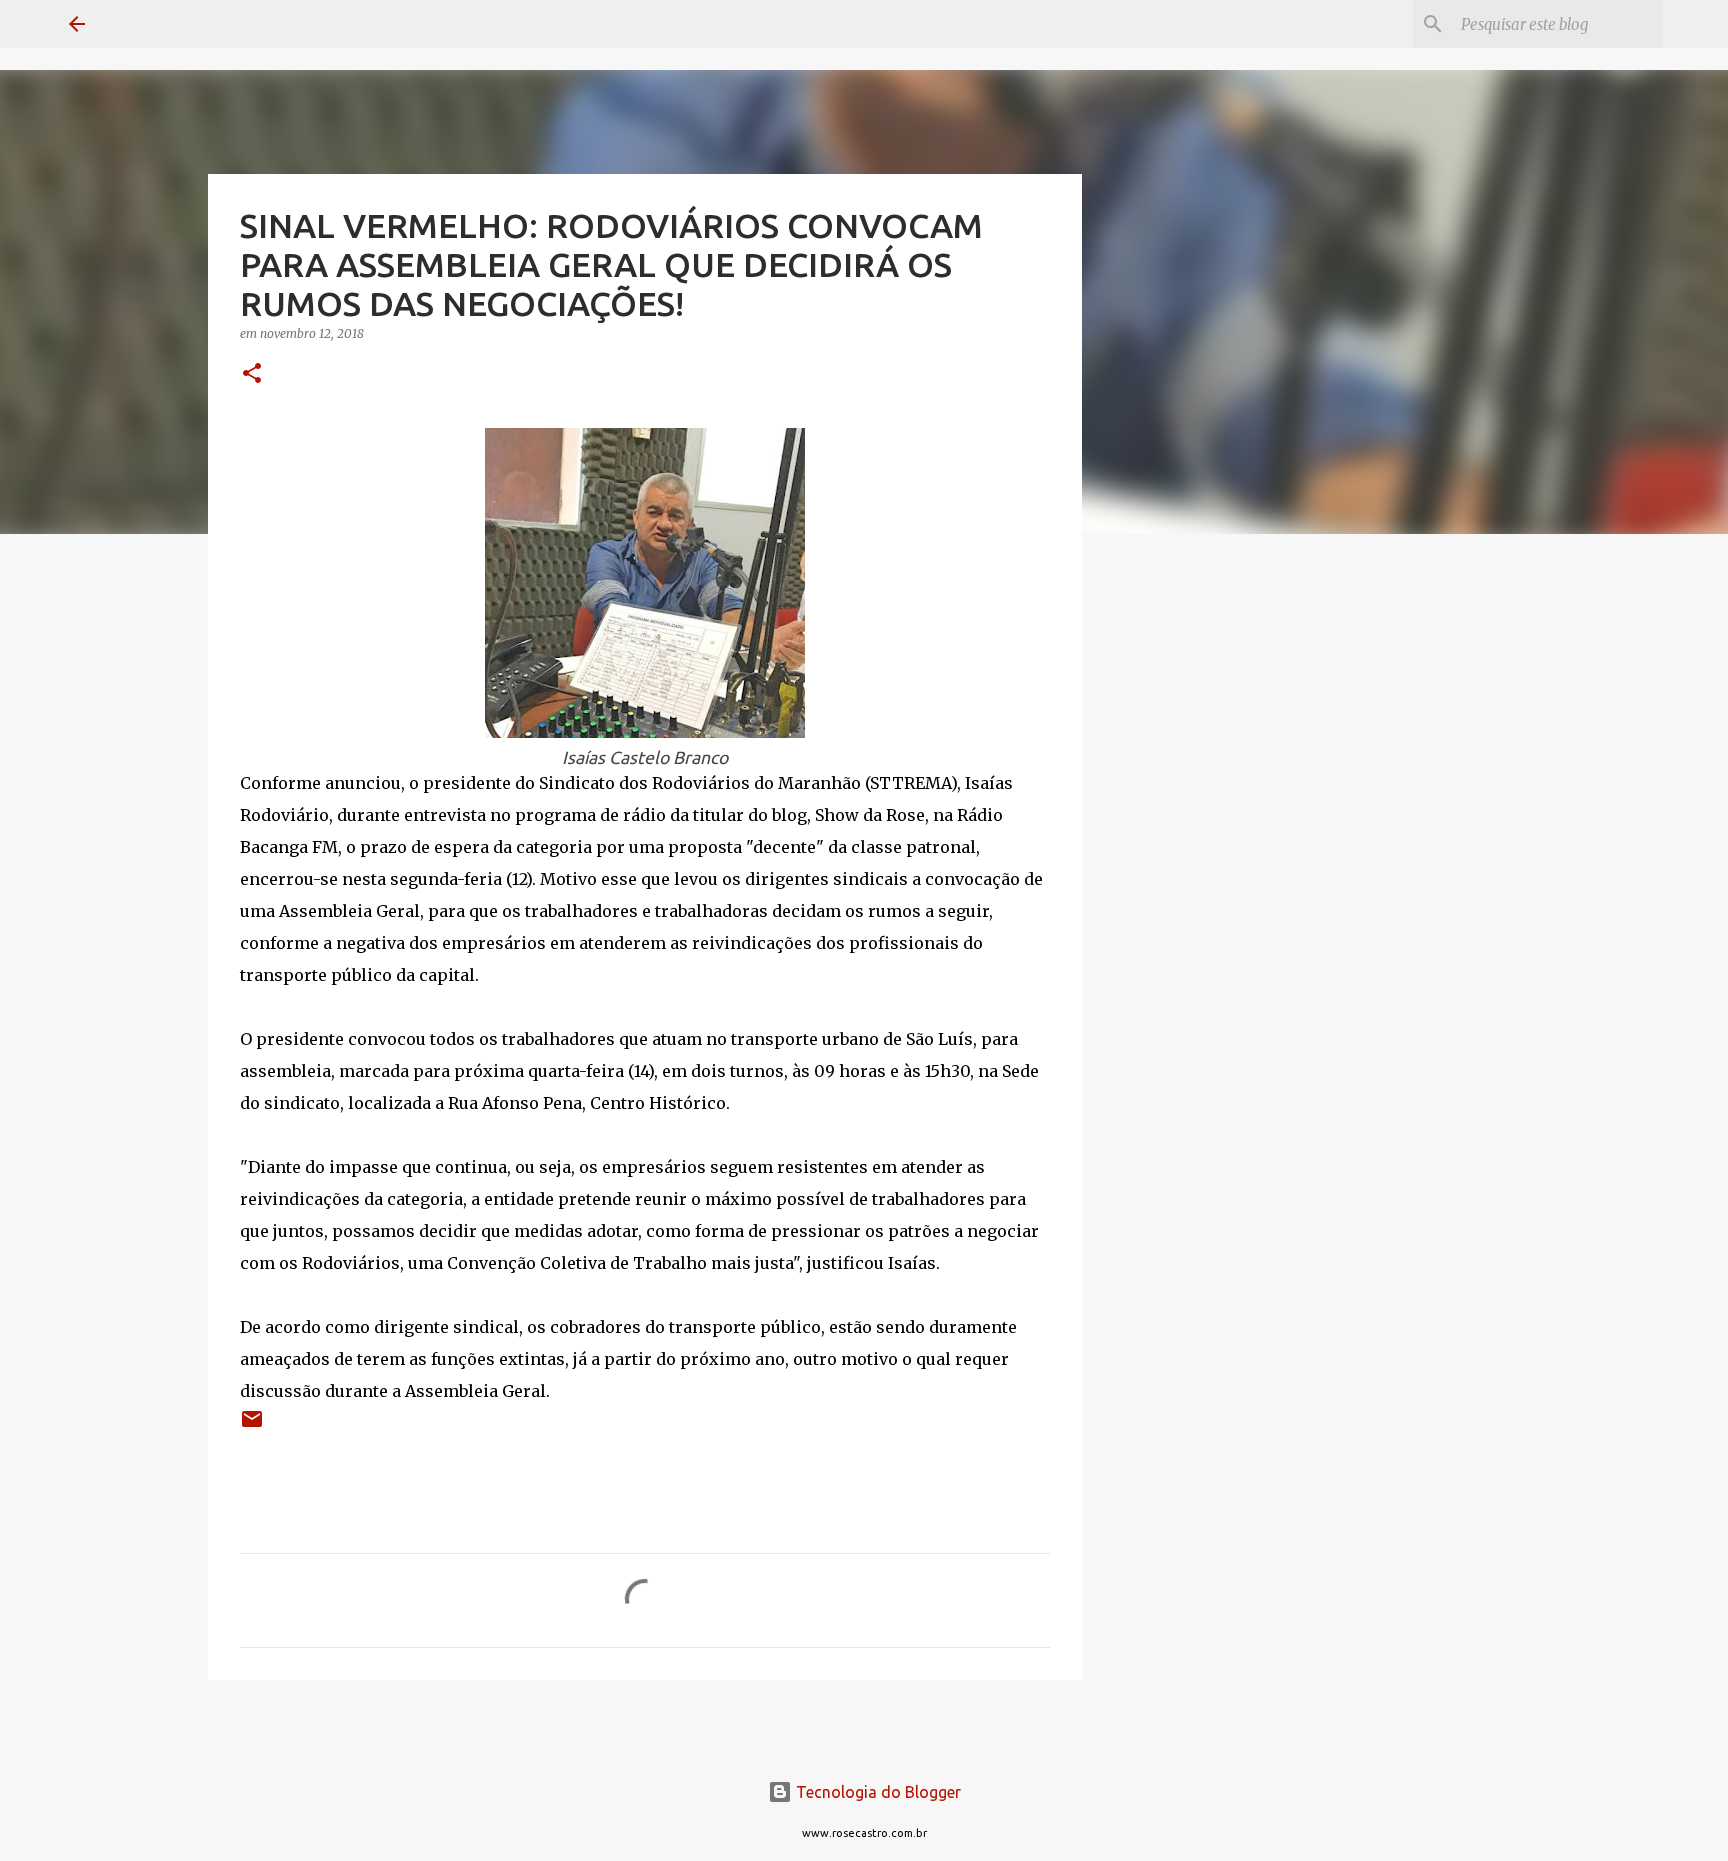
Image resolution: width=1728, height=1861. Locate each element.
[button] (252, 374)
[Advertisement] (1184, 864)
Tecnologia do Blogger (876, 1792)
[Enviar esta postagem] (252, 1426)
